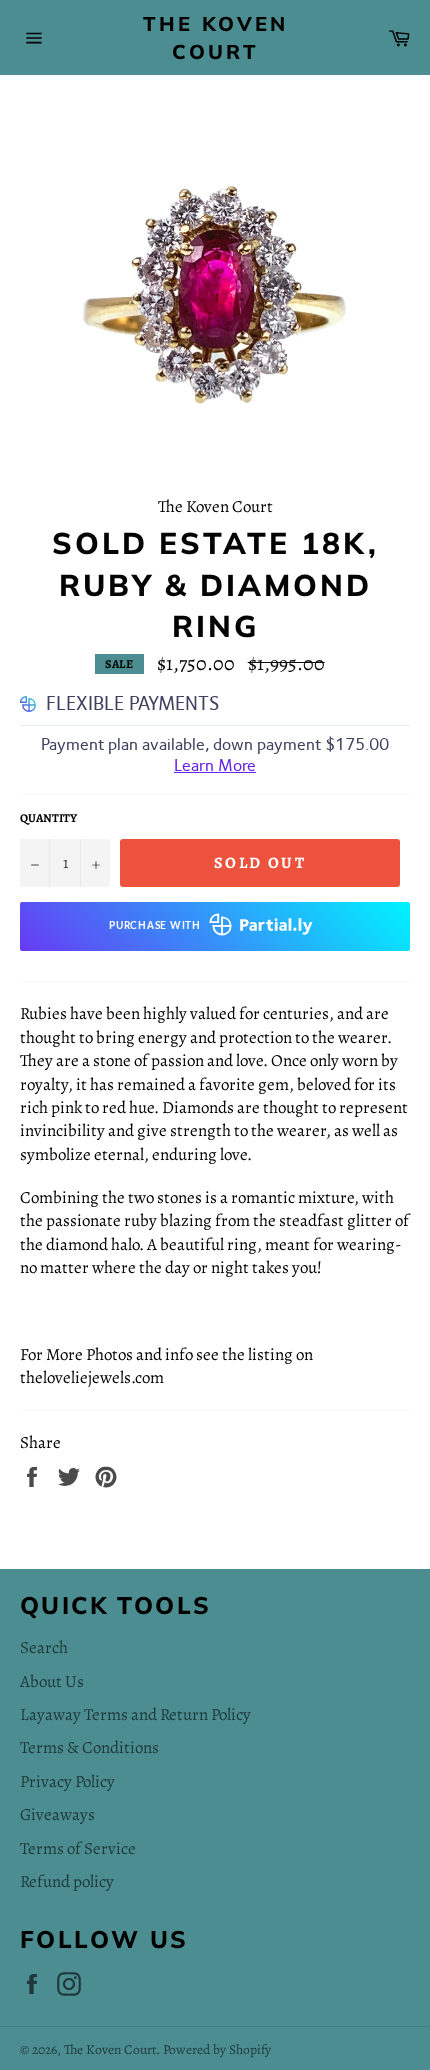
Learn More (215, 765)
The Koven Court (215, 37)
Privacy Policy (67, 1781)
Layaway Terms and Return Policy (135, 1714)
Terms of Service (78, 1848)
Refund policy (67, 1881)
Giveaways (57, 1814)
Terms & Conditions (89, 1747)
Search (44, 1647)
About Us (52, 1681)
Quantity (48, 818)
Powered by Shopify (217, 2049)
